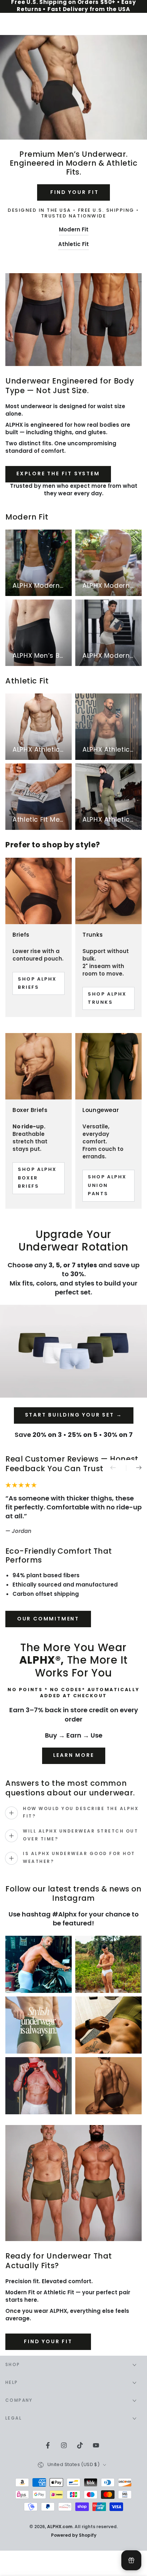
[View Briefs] (39, 891)
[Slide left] (118, 1468)
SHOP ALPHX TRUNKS (107, 999)
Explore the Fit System (58, 474)
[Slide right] (134, 1468)
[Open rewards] (131, 2560)
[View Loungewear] (108, 1066)
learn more (74, 1756)
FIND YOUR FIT (73, 193)
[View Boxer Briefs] (39, 1066)
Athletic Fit (73, 245)
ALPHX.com (60, 2527)
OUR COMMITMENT (48, 1619)
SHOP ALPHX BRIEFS (37, 984)
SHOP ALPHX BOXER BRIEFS (37, 1178)
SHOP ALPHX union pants (107, 1186)
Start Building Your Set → (74, 1415)
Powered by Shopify (74, 2536)
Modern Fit (74, 230)
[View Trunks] (108, 891)
